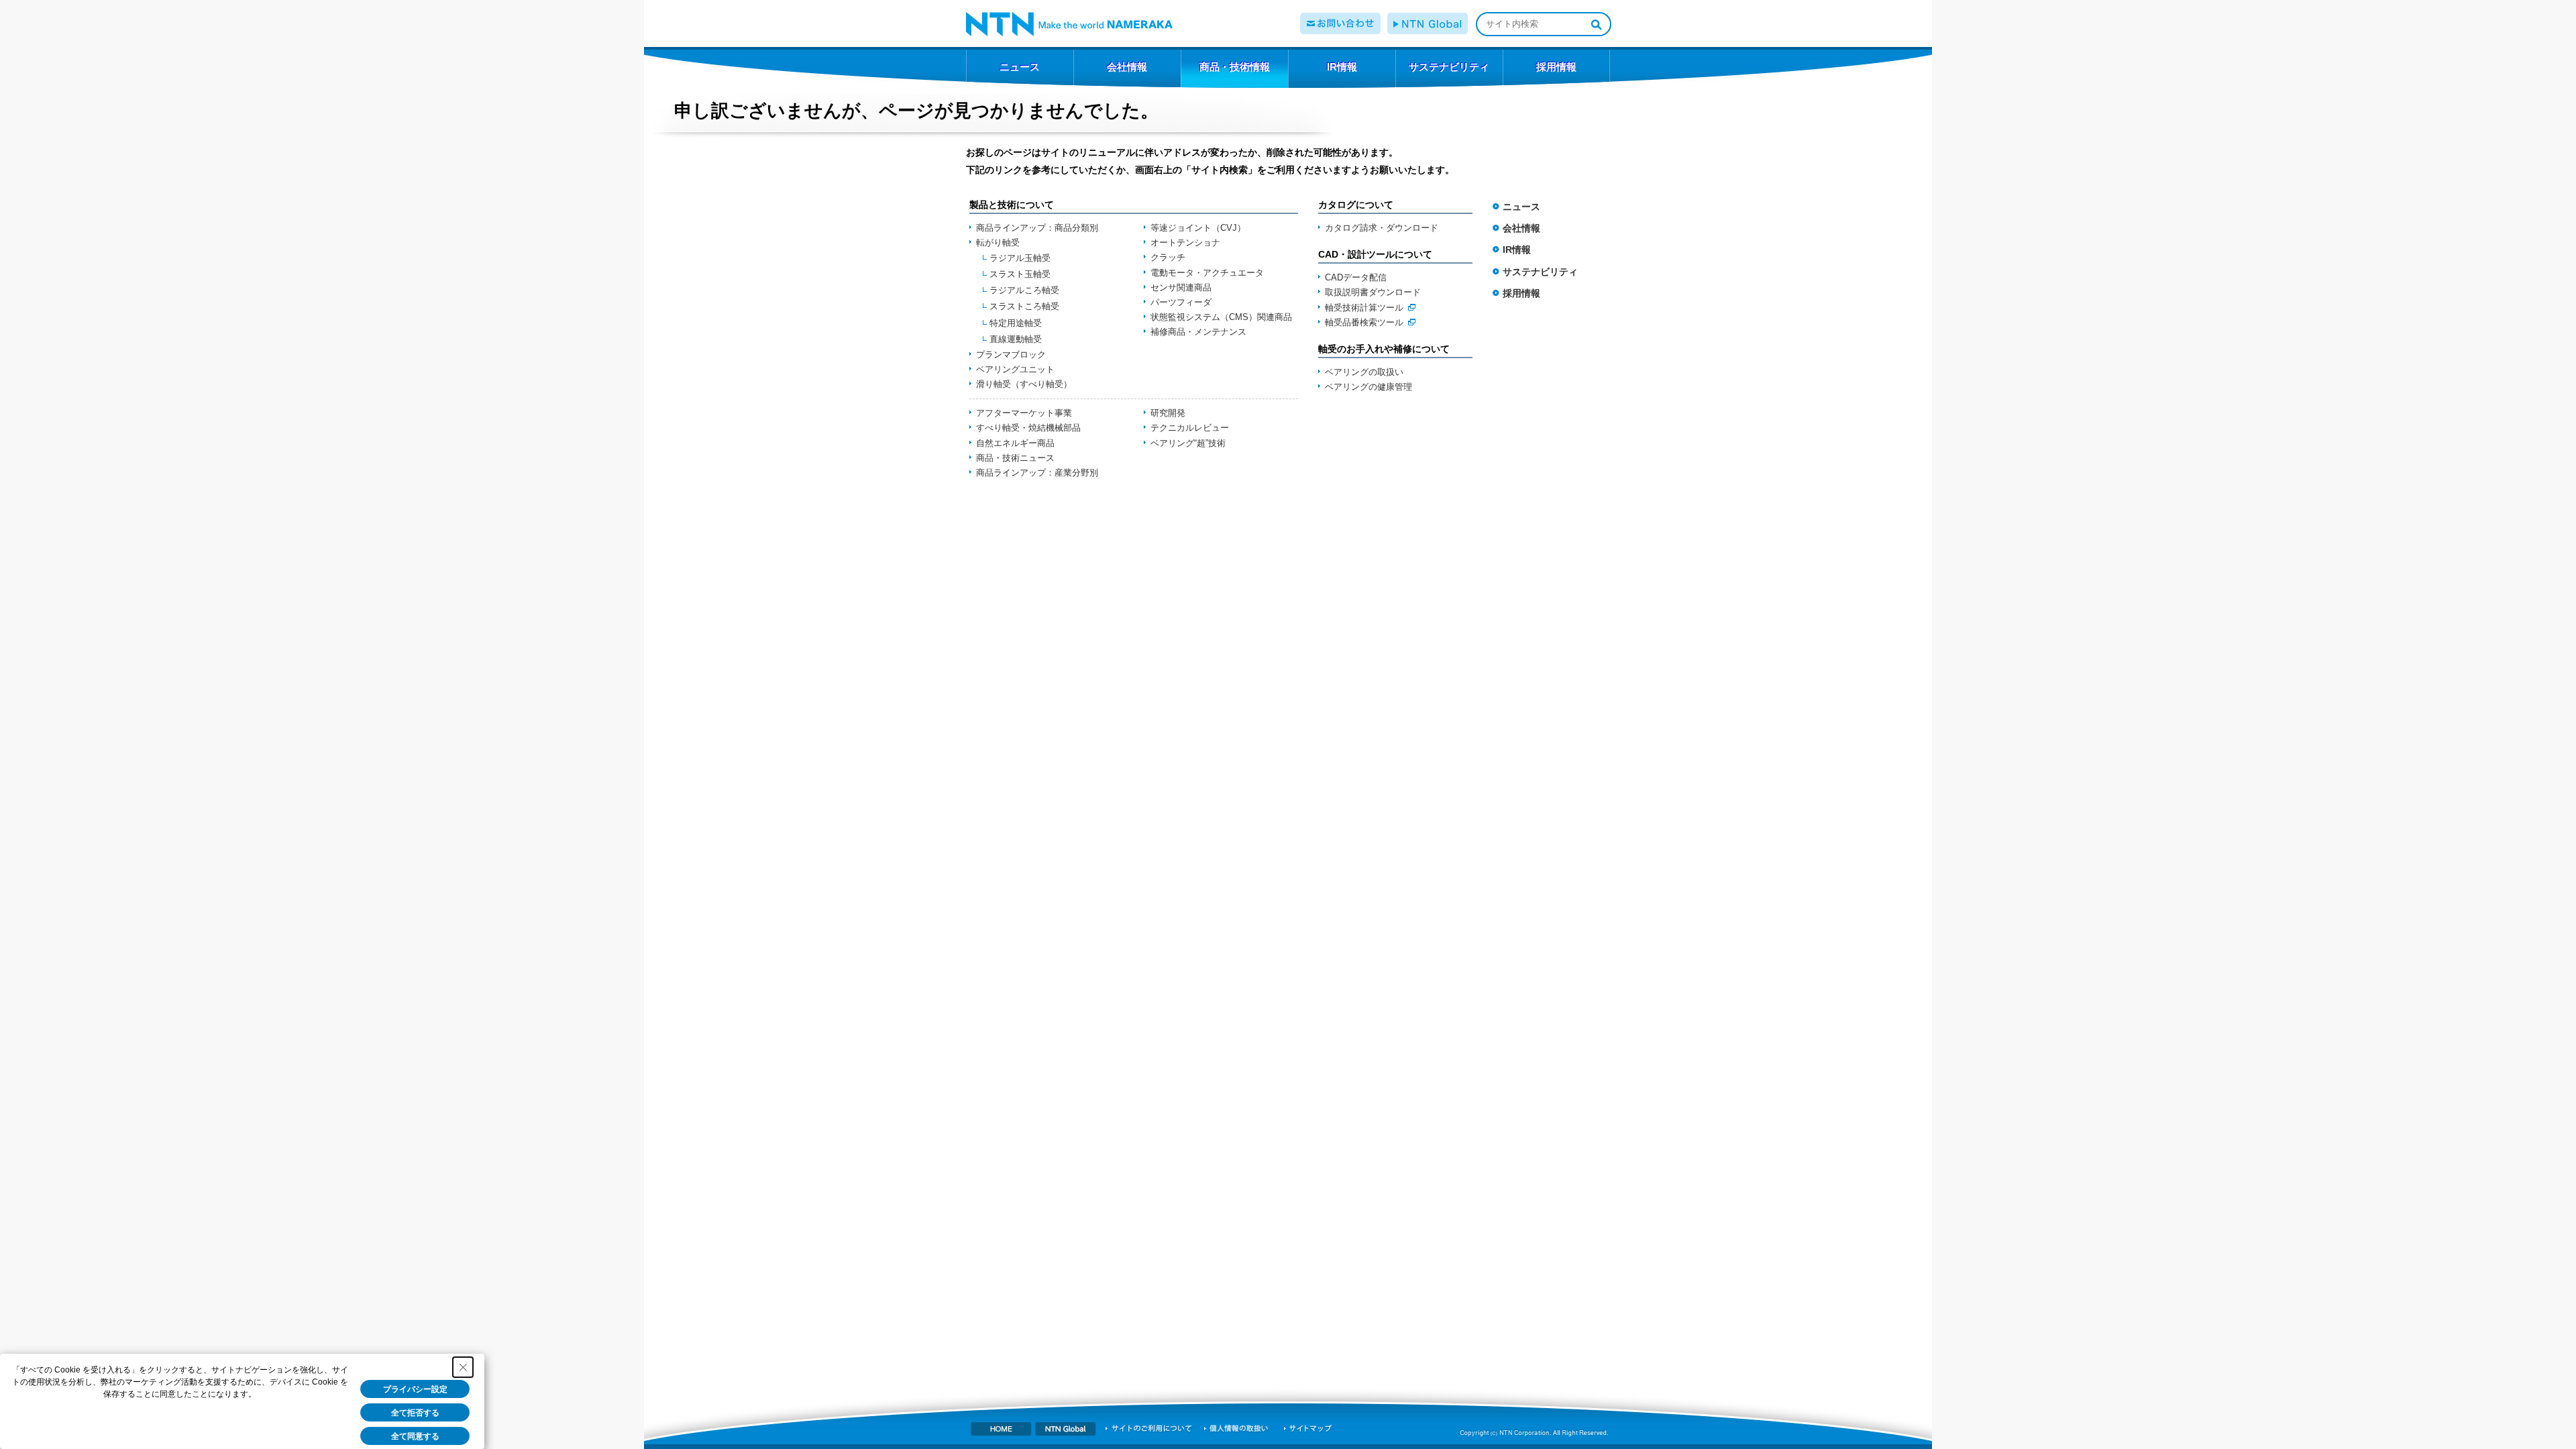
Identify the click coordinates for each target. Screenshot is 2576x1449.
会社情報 (1521, 228)
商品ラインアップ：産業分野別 (1037, 473)
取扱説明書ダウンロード (1373, 292)
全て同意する (415, 1436)
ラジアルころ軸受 (1024, 290)
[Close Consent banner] (463, 1367)
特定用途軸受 (1016, 323)
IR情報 (1517, 250)
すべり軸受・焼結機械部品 (1028, 428)
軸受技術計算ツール (1364, 308)
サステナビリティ (1540, 272)
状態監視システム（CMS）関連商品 (1221, 317)
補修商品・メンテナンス (1198, 332)
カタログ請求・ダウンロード (1382, 228)
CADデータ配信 (1356, 277)
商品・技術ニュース (1015, 458)
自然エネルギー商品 (1015, 443)
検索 (1596, 24)
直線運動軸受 (1016, 339)
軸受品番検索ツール (1364, 322)
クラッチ (1168, 257)
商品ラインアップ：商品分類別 (1037, 228)
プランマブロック (1011, 355)
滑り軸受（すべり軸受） (1024, 384)
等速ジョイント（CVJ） (1198, 228)
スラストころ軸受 (1024, 306)
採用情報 (1521, 293)
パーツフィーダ (1181, 302)
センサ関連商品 (1181, 287)
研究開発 (1168, 413)
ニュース (1521, 207)
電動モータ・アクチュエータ (1207, 273)
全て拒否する (415, 1413)
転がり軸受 (998, 243)
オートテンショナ (1185, 243)
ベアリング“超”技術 (1188, 443)
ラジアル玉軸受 (1020, 258)
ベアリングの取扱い (1364, 372)
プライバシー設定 (415, 1389)
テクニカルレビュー (1190, 428)
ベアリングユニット (1015, 369)
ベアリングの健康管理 (1368, 387)
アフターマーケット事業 (1024, 413)
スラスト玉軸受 (1020, 274)
